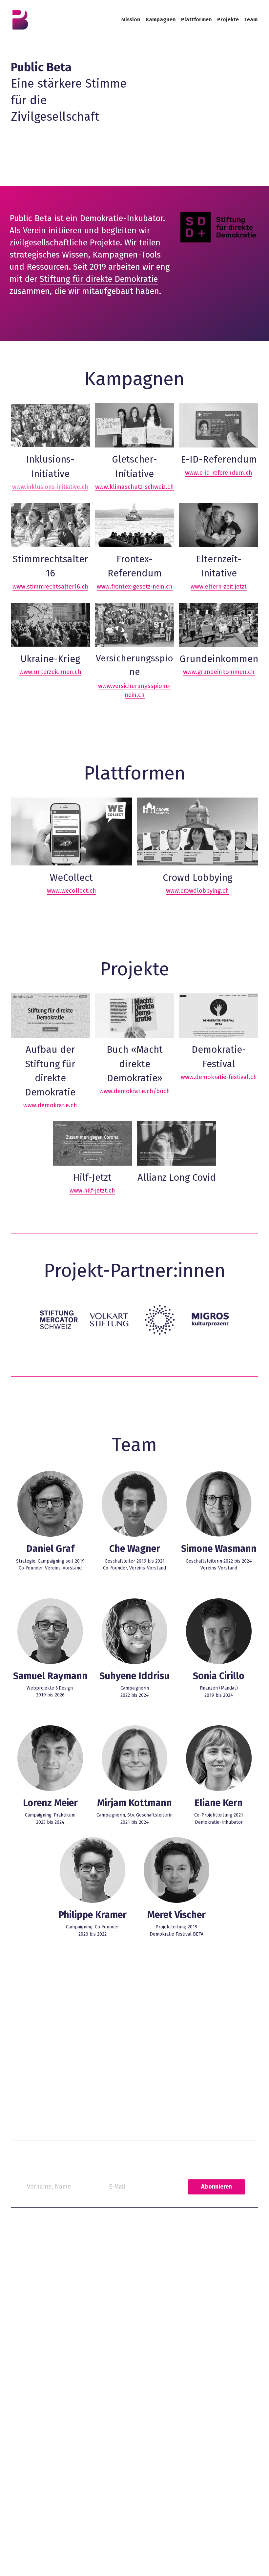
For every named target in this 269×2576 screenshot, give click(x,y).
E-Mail (117, 2149)
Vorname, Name (49, 2149)
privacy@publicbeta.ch (149, 2310)
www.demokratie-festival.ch (219, 1055)
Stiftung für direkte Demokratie (99, 279)
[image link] (20, 19)
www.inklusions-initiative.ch (50, 480)
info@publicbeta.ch (33, 2023)
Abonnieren (217, 2149)
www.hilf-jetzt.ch (92, 1169)
